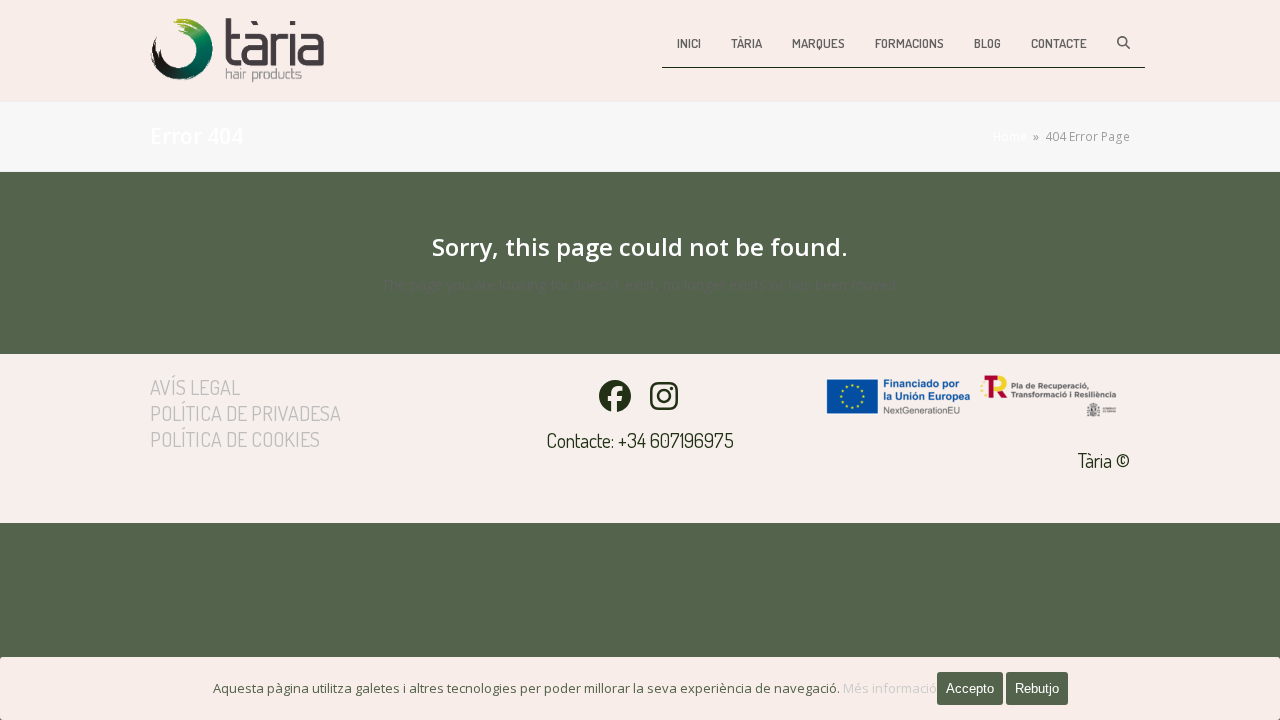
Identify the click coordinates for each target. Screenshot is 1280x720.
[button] (1123, 42)
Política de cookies (235, 439)
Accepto (970, 688)
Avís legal (195, 387)
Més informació (890, 688)
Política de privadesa (245, 413)
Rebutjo (1037, 688)
